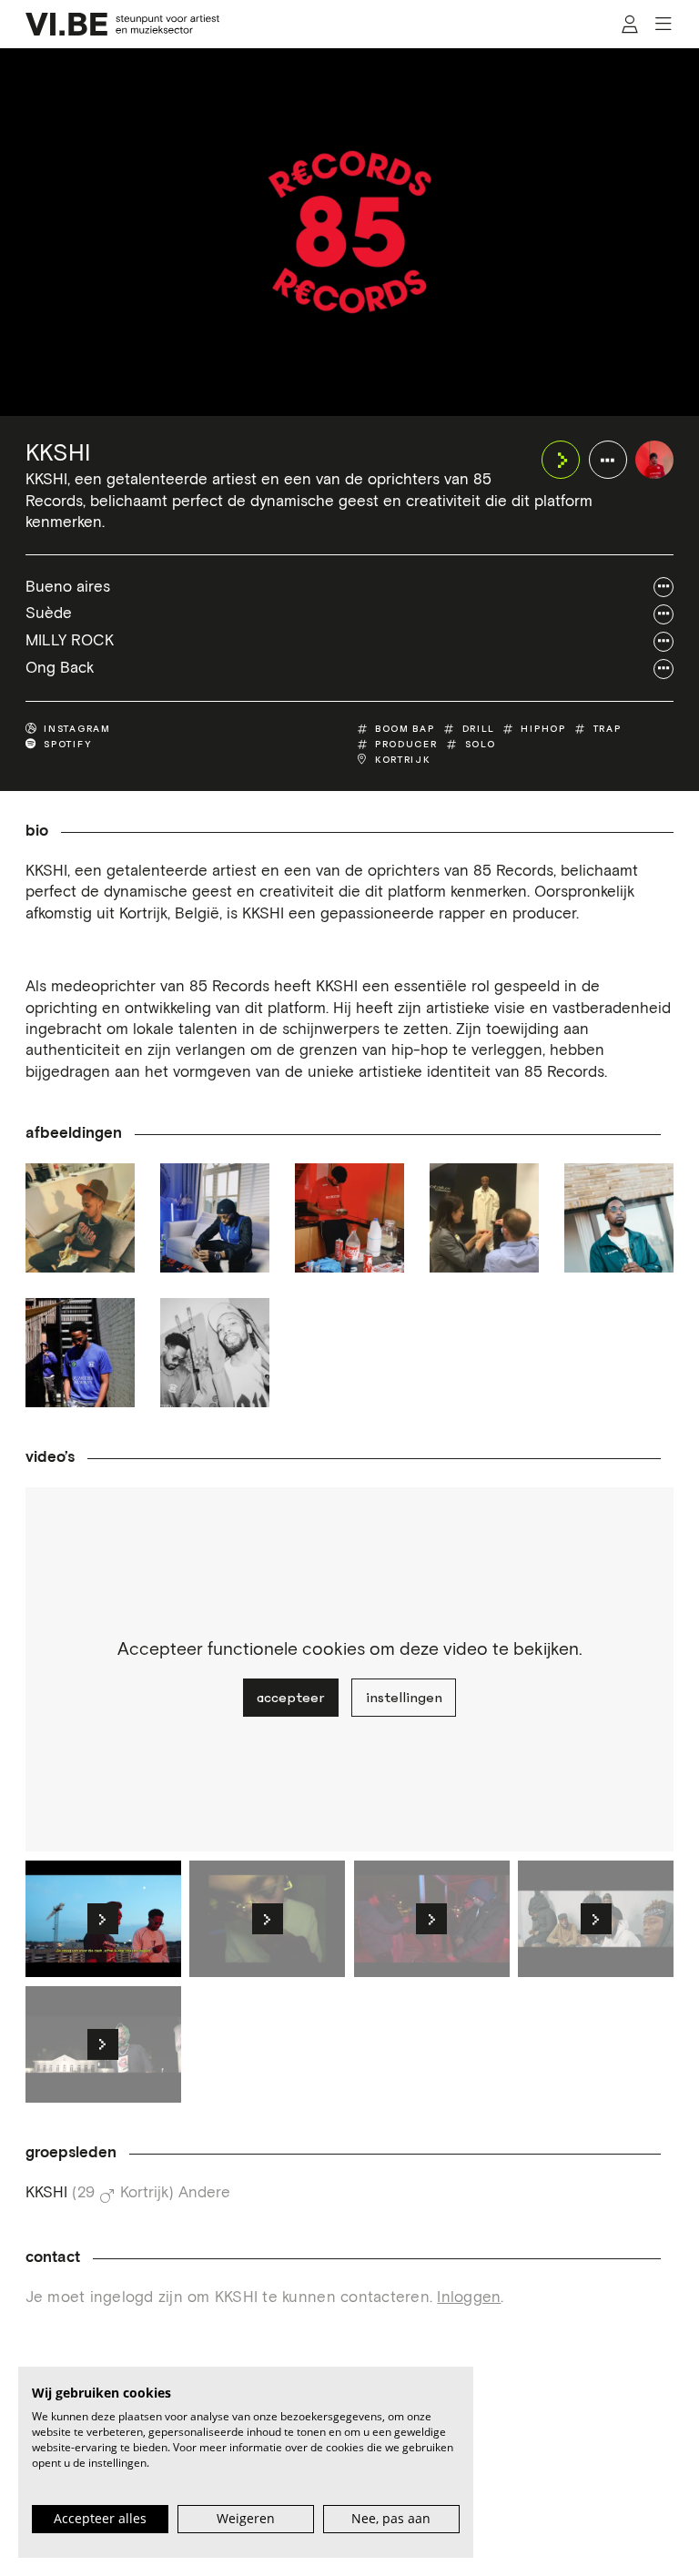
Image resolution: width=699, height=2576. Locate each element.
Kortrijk (403, 760)
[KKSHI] (654, 460)
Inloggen (469, 2298)
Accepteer (290, 1698)
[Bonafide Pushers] (215, 1353)
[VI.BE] (123, 24)
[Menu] (664, 24)
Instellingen (404, 1698)
